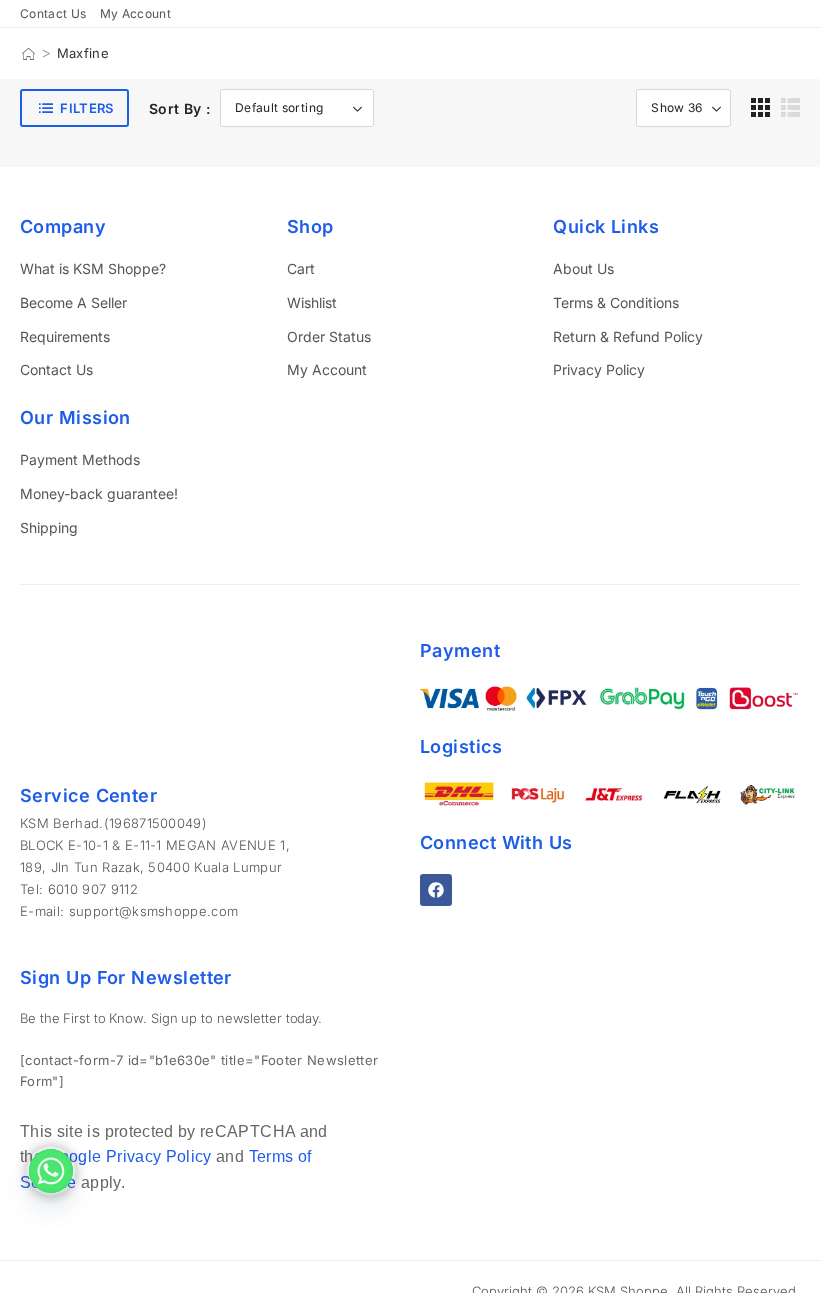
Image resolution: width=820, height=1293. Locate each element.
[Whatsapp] (51, 1171)
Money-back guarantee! (99, 493)
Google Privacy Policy (129, 1156)
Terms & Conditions (616, 302)
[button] (760, 107)
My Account (327, 369)
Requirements (65, 336)
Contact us (53, 13)
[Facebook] (436, 890)
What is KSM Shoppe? (93, 268)
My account (136, 13)
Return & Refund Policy (628, 336)
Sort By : (179, 108)
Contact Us (56, 369)
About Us (583, 268)
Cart (301, 268)
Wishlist (312, 302)
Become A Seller (73, 302)
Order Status (329, 336)
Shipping (49, 527)
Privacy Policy (599, 369)
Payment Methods (80, 459)
